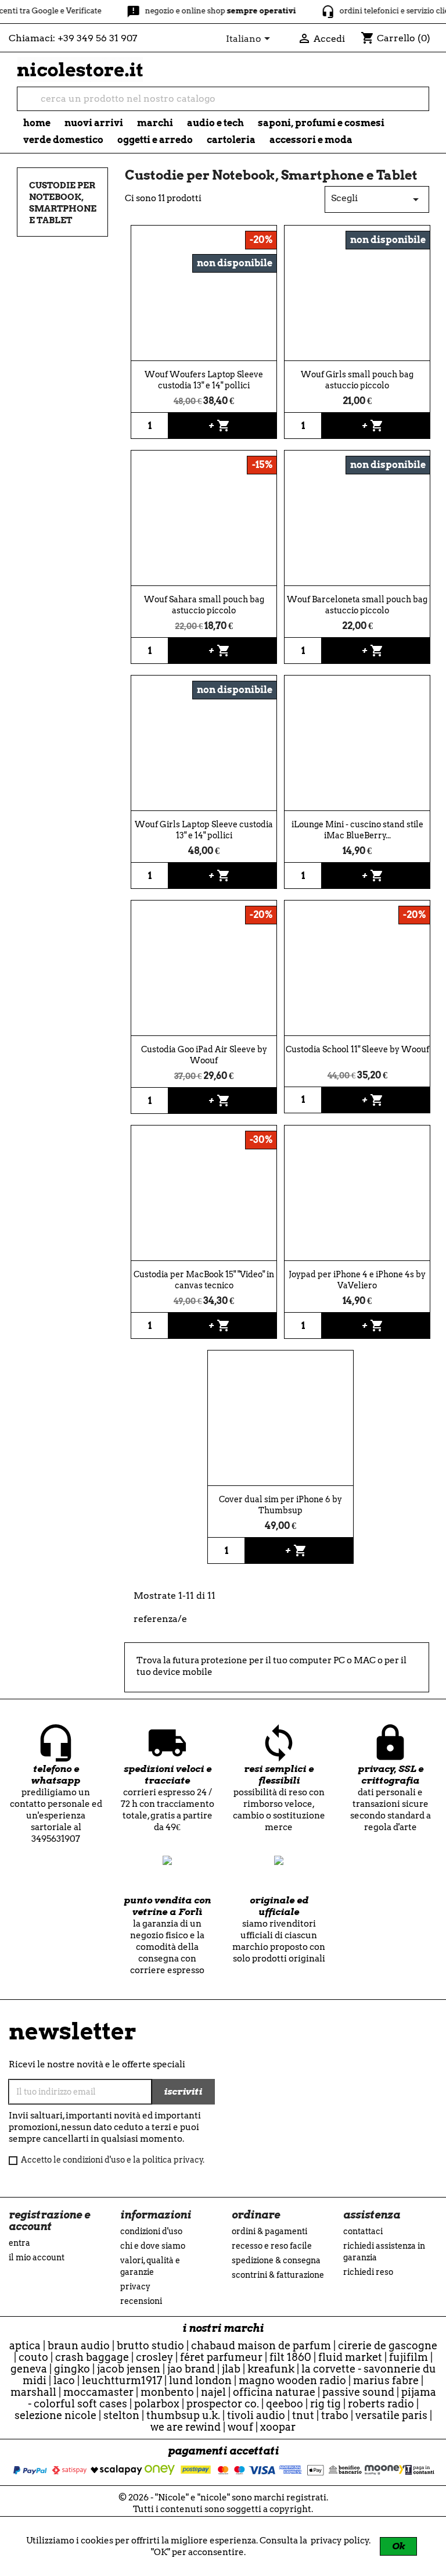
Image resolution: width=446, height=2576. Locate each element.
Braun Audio (79, 2345)
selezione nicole (55, 2415)
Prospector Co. (223, 2404)
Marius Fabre (386, 2380)
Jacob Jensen (129, 2369)
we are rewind (186, 2427)
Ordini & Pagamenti (269, 2231)
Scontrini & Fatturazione (278, 2275)
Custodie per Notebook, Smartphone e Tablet (63, 203)
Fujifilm (409, 2357)
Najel (213, 2392)
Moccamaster (98, 2392)
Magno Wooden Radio (292, 2380)
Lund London (200, 2380)
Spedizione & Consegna (276, 2260)
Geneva (29, 2369)
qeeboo (285, 2404)
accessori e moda (311, 140)
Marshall (33, 2392)
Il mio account (37, 2257)
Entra (19, 2243)
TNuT (303, 2415)
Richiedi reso (368, 2272)
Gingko (72, 2369)
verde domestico (63, 140)
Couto (33, 2357)
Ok (398, 2546)
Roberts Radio (381, 2404)
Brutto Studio (150, 2345)
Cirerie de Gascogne (388, 2345)
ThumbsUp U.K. (183, 2415)
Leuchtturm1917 (122, 2380)
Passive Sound (358, 2392)
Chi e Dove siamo (153, 2246)
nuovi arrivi (94, 123)
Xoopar (278, 2427)
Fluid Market (350, 2357)
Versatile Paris (391, 2415)
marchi (155, 123)
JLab (231, 2369)
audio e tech (215, 123)
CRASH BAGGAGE (92, 2357)
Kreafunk (271, 2369)
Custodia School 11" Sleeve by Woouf (357, 1049)
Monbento (167, 2392)
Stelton (121, 2415)
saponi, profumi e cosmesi (321, 123)
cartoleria (231, 140)
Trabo (335, 2415)
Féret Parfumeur (221, 2357)
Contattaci (363, 2231)
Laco (64, 2380)
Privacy (135, 2286)
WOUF (240, 2427)
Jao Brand (191, 2369)
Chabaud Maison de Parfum (261, 2345)
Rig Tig (325, 2404)
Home (37, 123)
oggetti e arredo (155, 140)
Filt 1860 (290, 2357)
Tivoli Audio (256, 2415)
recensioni (141, 2301)
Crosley (154, 2357)
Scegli (377, 199)
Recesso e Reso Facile (272, 2246)
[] (424, 105)
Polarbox (157, 2404)
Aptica (25, 2345)
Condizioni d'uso (151, 2231)
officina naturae (274, 2392)
